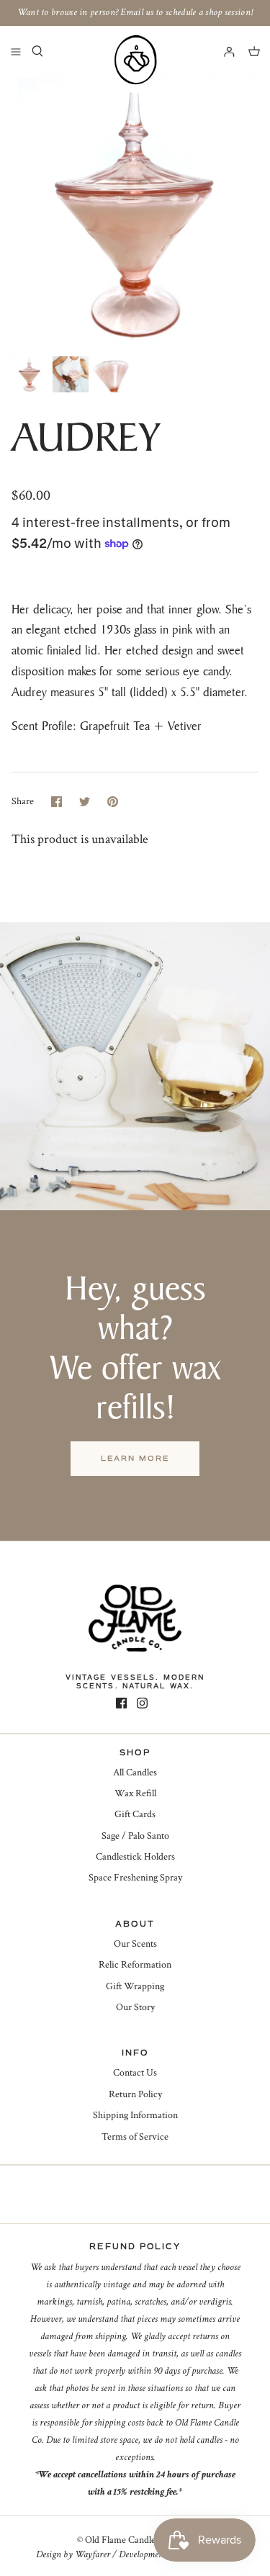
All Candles (135, 1773)
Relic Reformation (135, 1965)
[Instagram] (142, 1703)
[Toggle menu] (16, 51)
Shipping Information (135, 2115)
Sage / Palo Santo (135, 1836)
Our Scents (135, 1944)
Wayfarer (93, 2554)
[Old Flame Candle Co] (135, 60)
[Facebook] (121, 1703)
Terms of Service (135, 2137)
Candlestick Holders (135, 1857)
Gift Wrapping (135, 1986)
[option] (135, 213)
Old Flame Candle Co (127, 2540)
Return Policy (135, 2094)
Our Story (135, 2007)
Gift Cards (135, 1814)
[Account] (222, 51)
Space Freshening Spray (135, 1878)
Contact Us (135, 2073)
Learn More (135, 1458)
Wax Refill (135, 1793)
